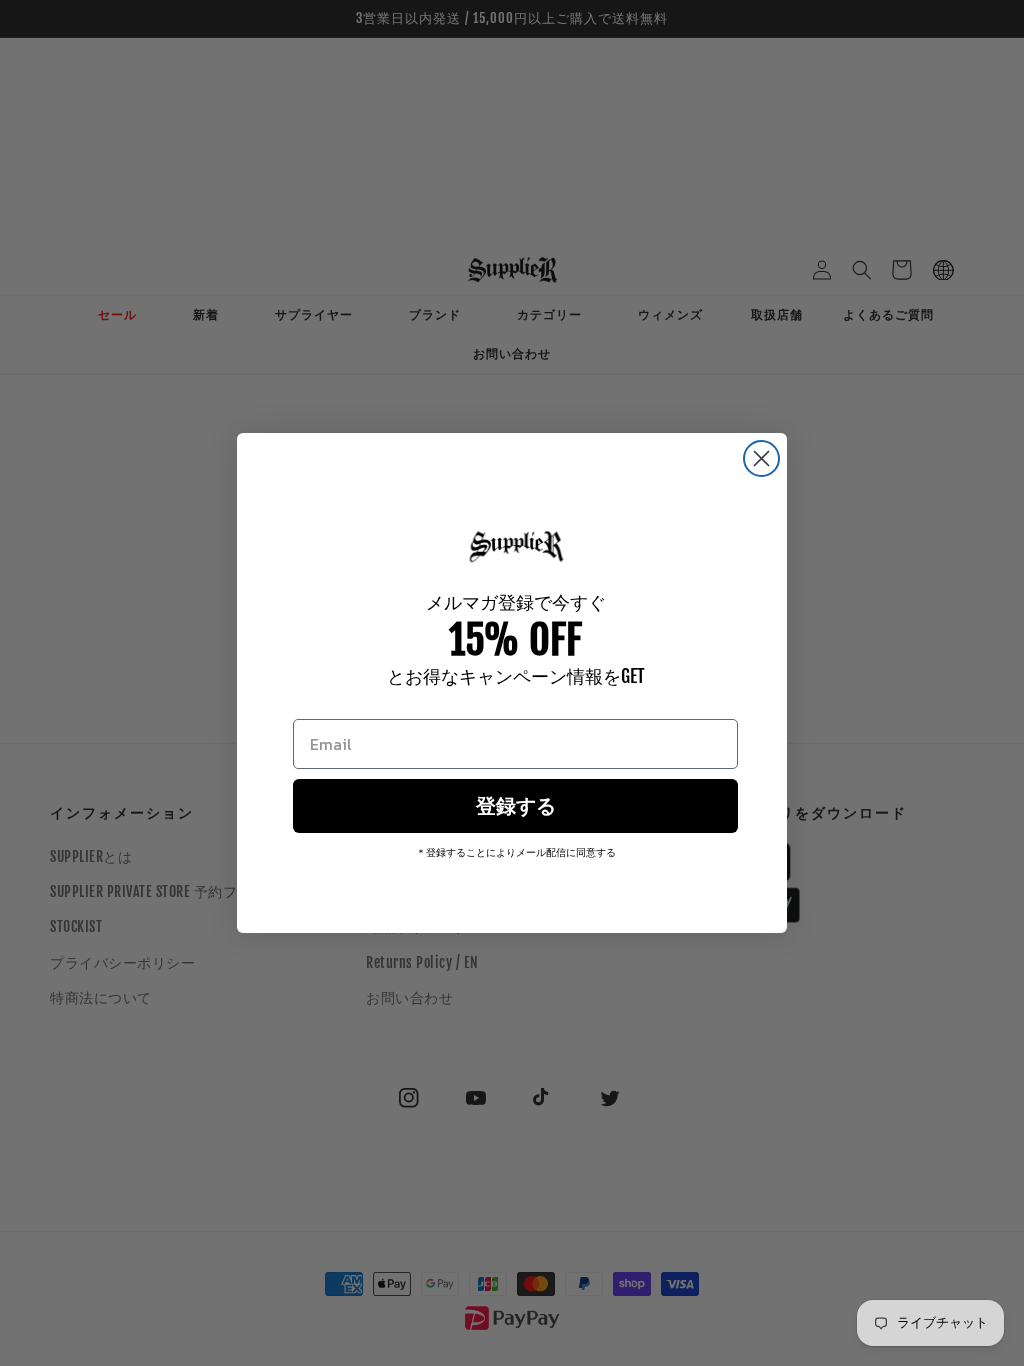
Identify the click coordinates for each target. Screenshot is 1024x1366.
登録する (516, 806)
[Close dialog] (761, 458)
